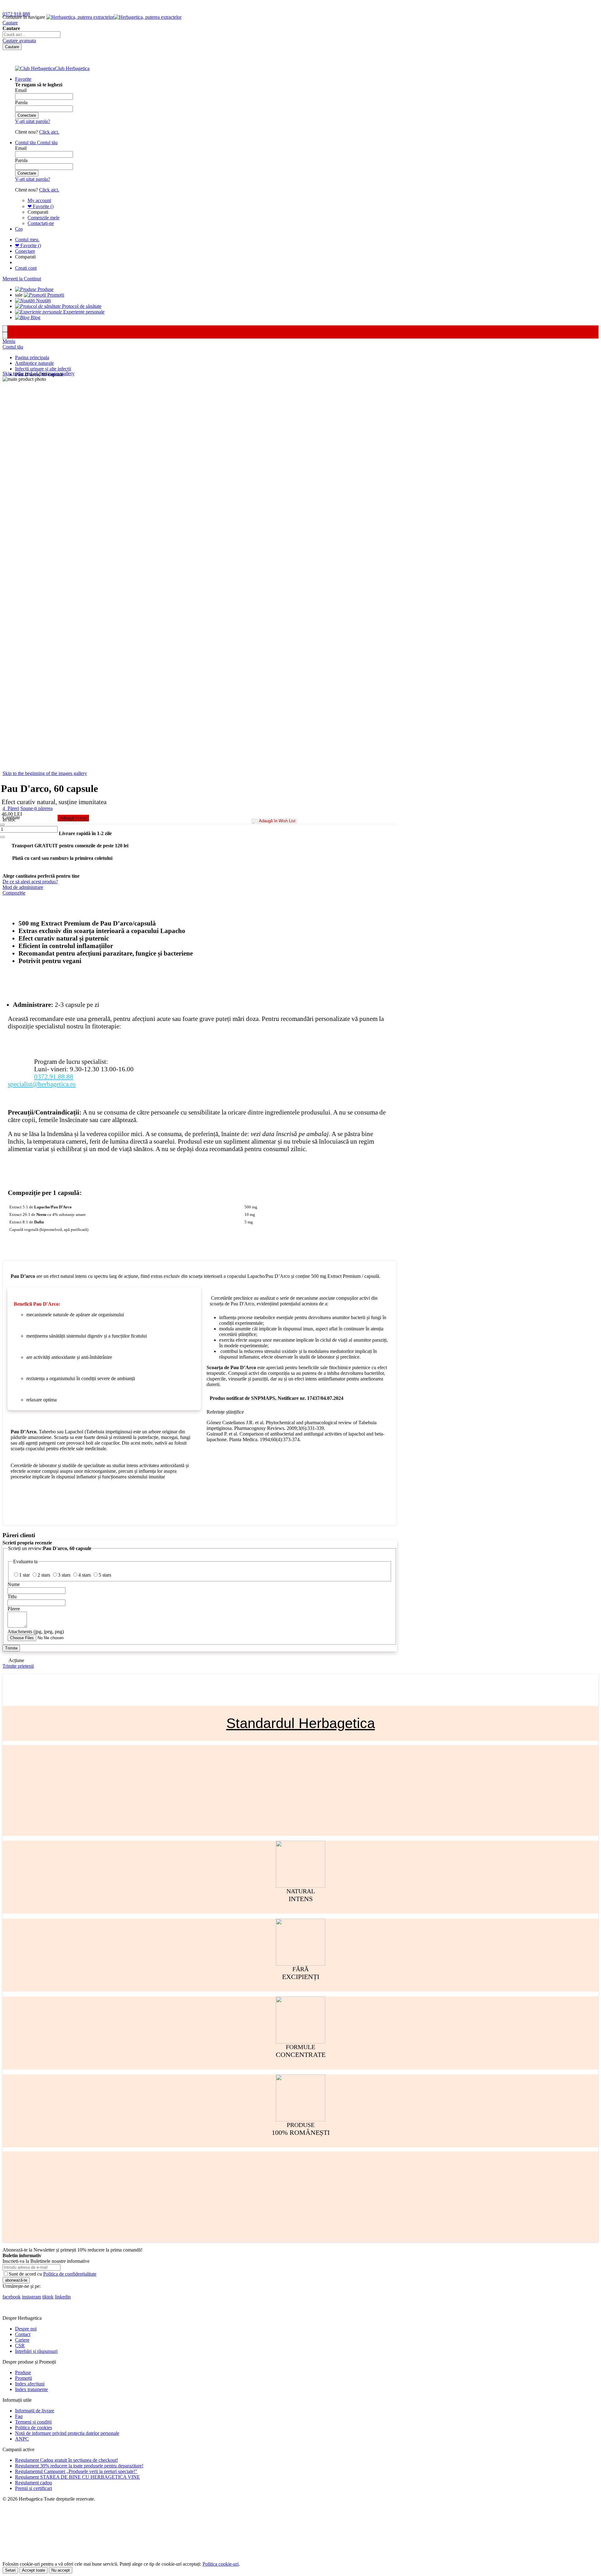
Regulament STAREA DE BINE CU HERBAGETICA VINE (77, 2477)
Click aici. (49, 132)
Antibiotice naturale (34, 363)
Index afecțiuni (30, 2384)
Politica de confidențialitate (70, 2274)
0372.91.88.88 (54, 1076)
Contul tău (13, 347)
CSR (20, 2346)
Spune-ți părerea (36, 808)
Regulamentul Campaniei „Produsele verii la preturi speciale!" (76, 2471)
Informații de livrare (35, 2411)
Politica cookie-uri (221, 2564)
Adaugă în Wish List (277, 821)
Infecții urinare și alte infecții (43, 369)
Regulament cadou (33, 2483)
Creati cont (26, 268)
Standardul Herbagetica (301, 1723)
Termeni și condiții (33, 2422)
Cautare (10, 23)
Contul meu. (27, 240)
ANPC (22, 2439)
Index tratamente (31, 2389)
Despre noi (26, 2329)
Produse (23, 2372)
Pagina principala (32, 357)
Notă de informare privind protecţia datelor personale (67, 2433)
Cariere (22, 2340)
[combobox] (31, 35)
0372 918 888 (16, 14)
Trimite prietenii (18, 1666)
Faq (19, 2416)
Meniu (9, 341)
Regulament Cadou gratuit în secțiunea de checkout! (67, 2460)
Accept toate (33, 2570)
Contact (23, 2334)
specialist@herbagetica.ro (42, 1084)
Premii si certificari (33, 2488)
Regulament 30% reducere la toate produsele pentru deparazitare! (79, 2466)
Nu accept (61, 2570)
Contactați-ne (41, 223)
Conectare (25, 251)
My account (39, 200)
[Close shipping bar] (5, 335)
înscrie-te (73, 6)
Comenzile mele (44, 218)
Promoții (23, 2378)
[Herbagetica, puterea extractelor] (114, 17)
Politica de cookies (33, 2428)
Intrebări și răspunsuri (36, 2351)
